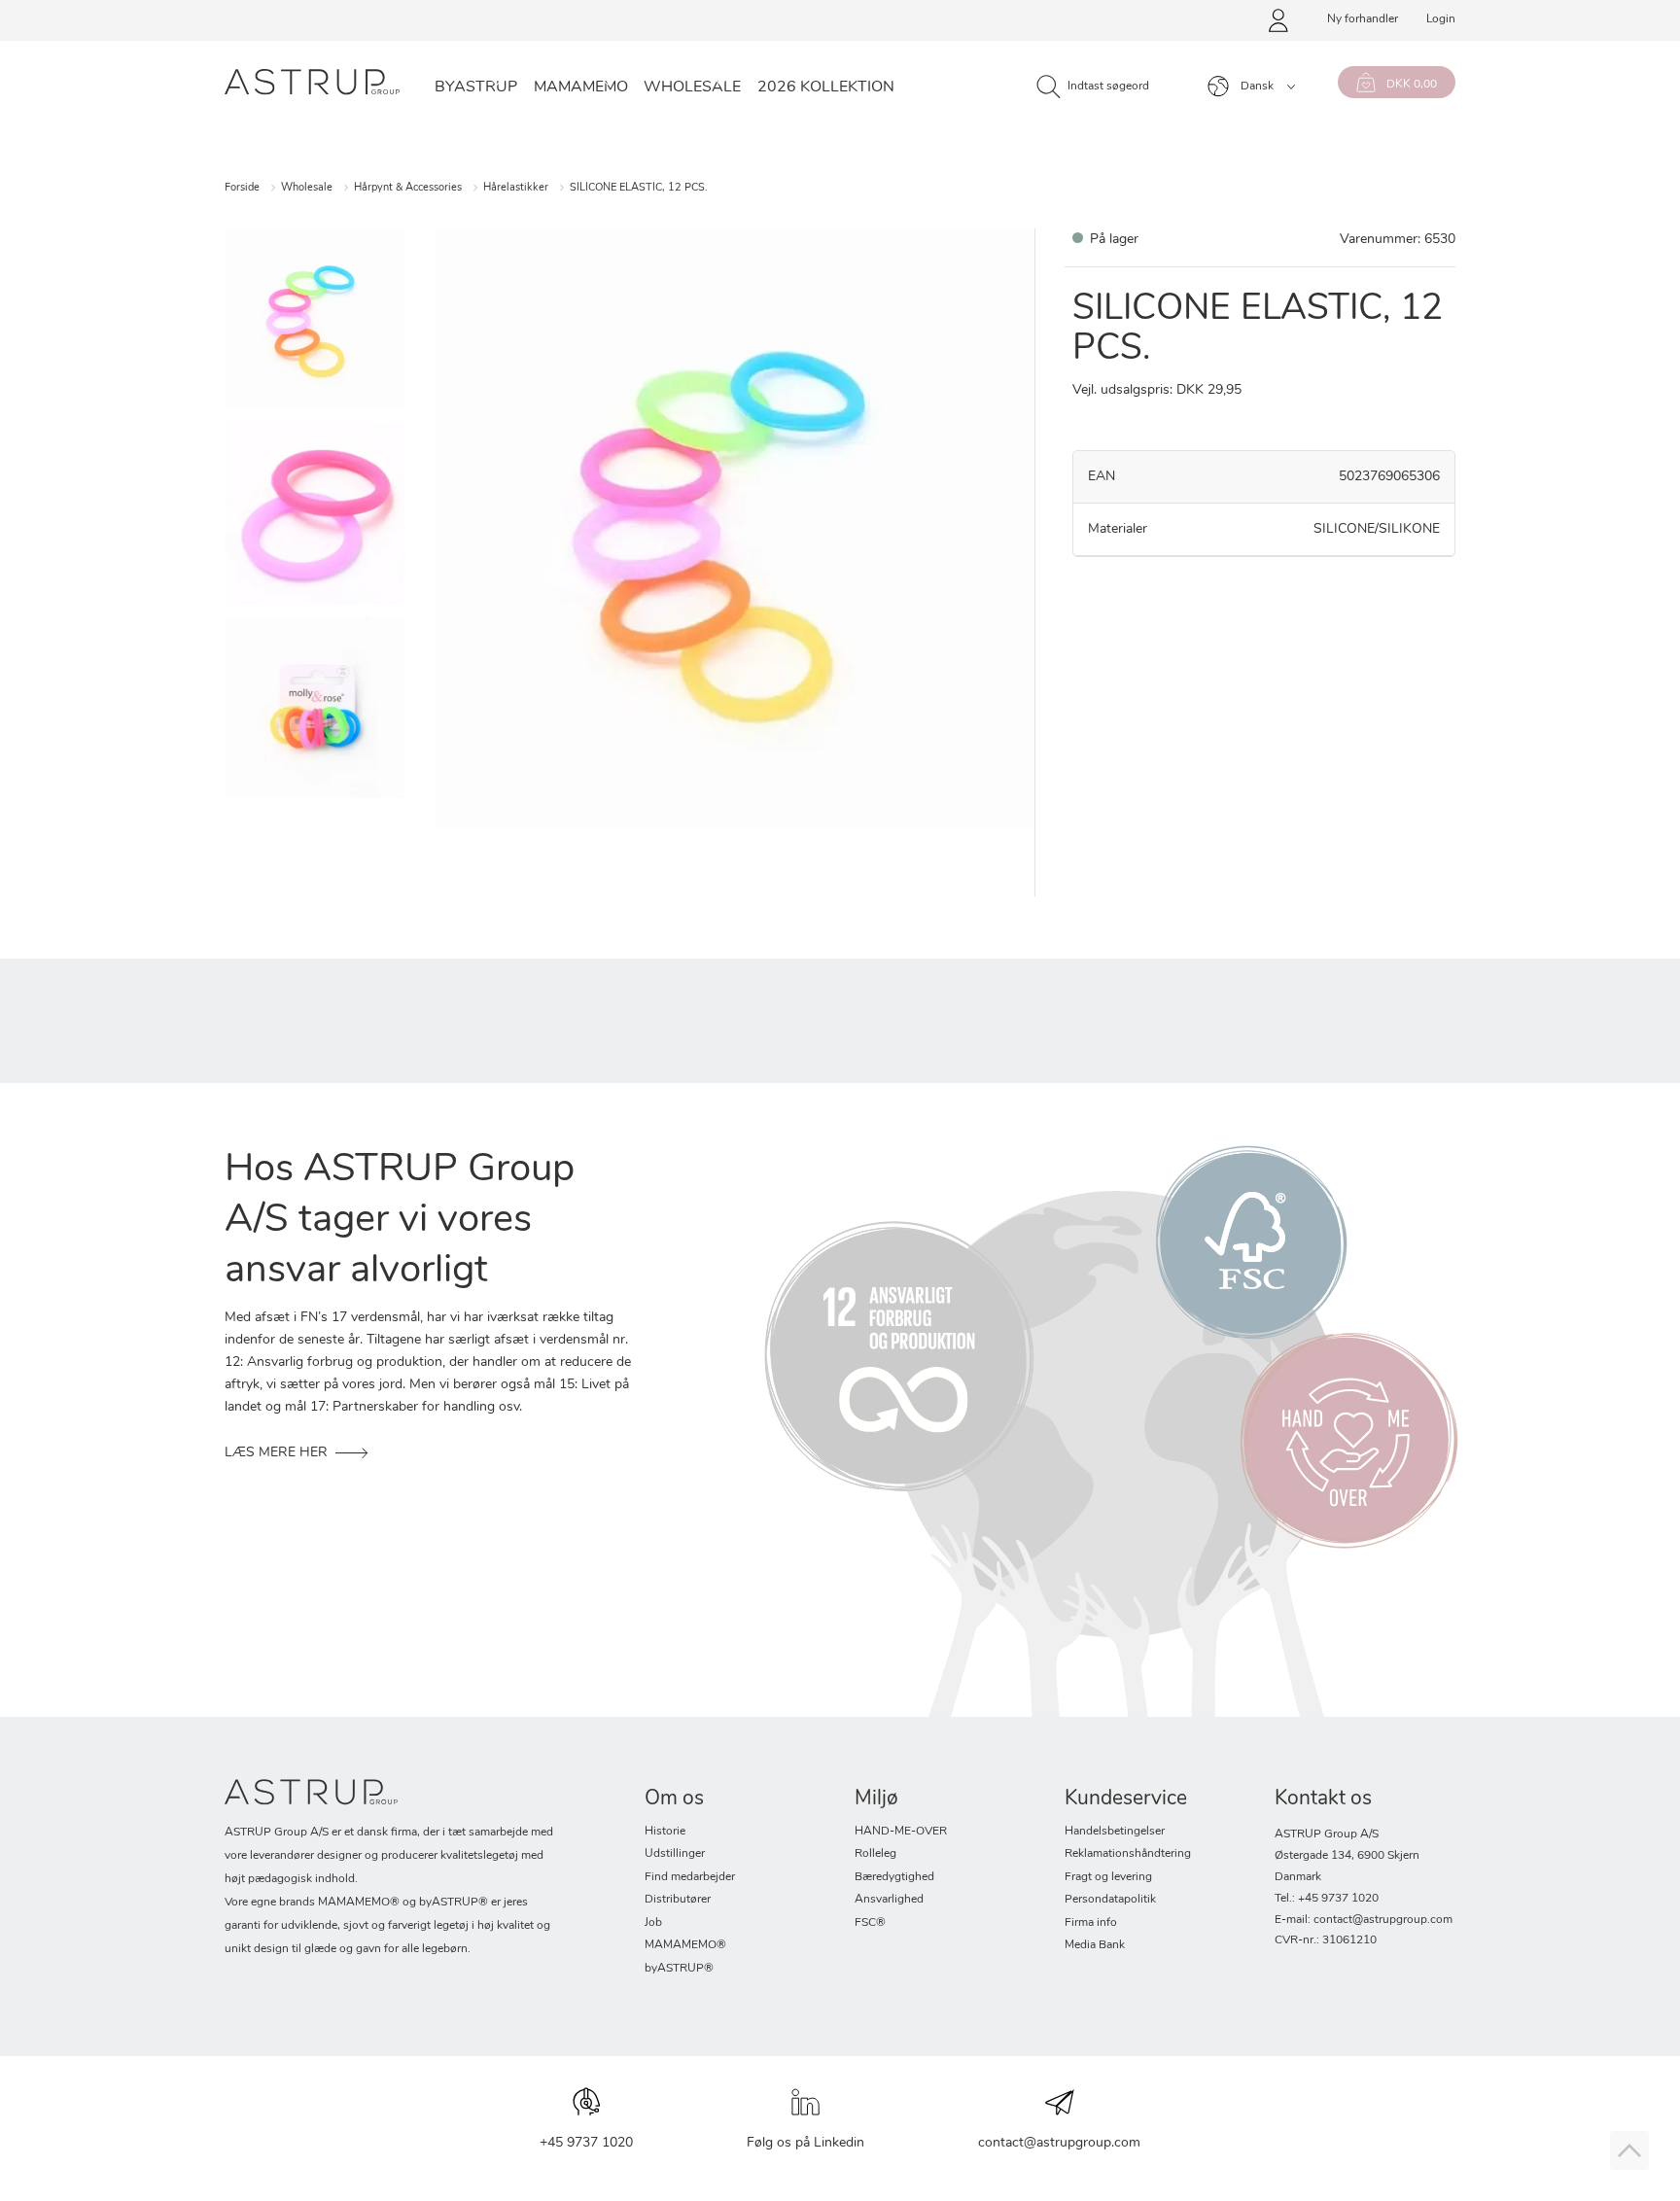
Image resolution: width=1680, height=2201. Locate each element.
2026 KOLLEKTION (826, 87)
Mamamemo (581, 87)
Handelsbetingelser (1115, 1832)
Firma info (1091, 1923)
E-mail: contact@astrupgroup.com (1364, 1920)
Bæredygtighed (894, 1877)
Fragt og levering (1108, 1877)
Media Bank (1095, 1945)
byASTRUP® (679, 1969)
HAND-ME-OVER (901, 1832)
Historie (665, 1832)
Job (653, 1923)
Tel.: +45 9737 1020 (1327, 1899)
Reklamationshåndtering (1128, 1854)
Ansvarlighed (889, 1900)
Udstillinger (675, 1854)
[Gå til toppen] (1629, 2150)
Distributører (678, 1900)
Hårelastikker (516, 188)
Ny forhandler (1363, 19)
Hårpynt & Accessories (408, 188)
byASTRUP (476, 87)
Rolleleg (875, 1854)
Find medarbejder (690, 1877)
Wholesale (692, 87)
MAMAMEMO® (685, 1945)
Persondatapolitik (1110, 1900)
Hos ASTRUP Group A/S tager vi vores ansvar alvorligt (400, 1221)
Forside (242, 188)
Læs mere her (276, 1453)
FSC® (870, 1923)
